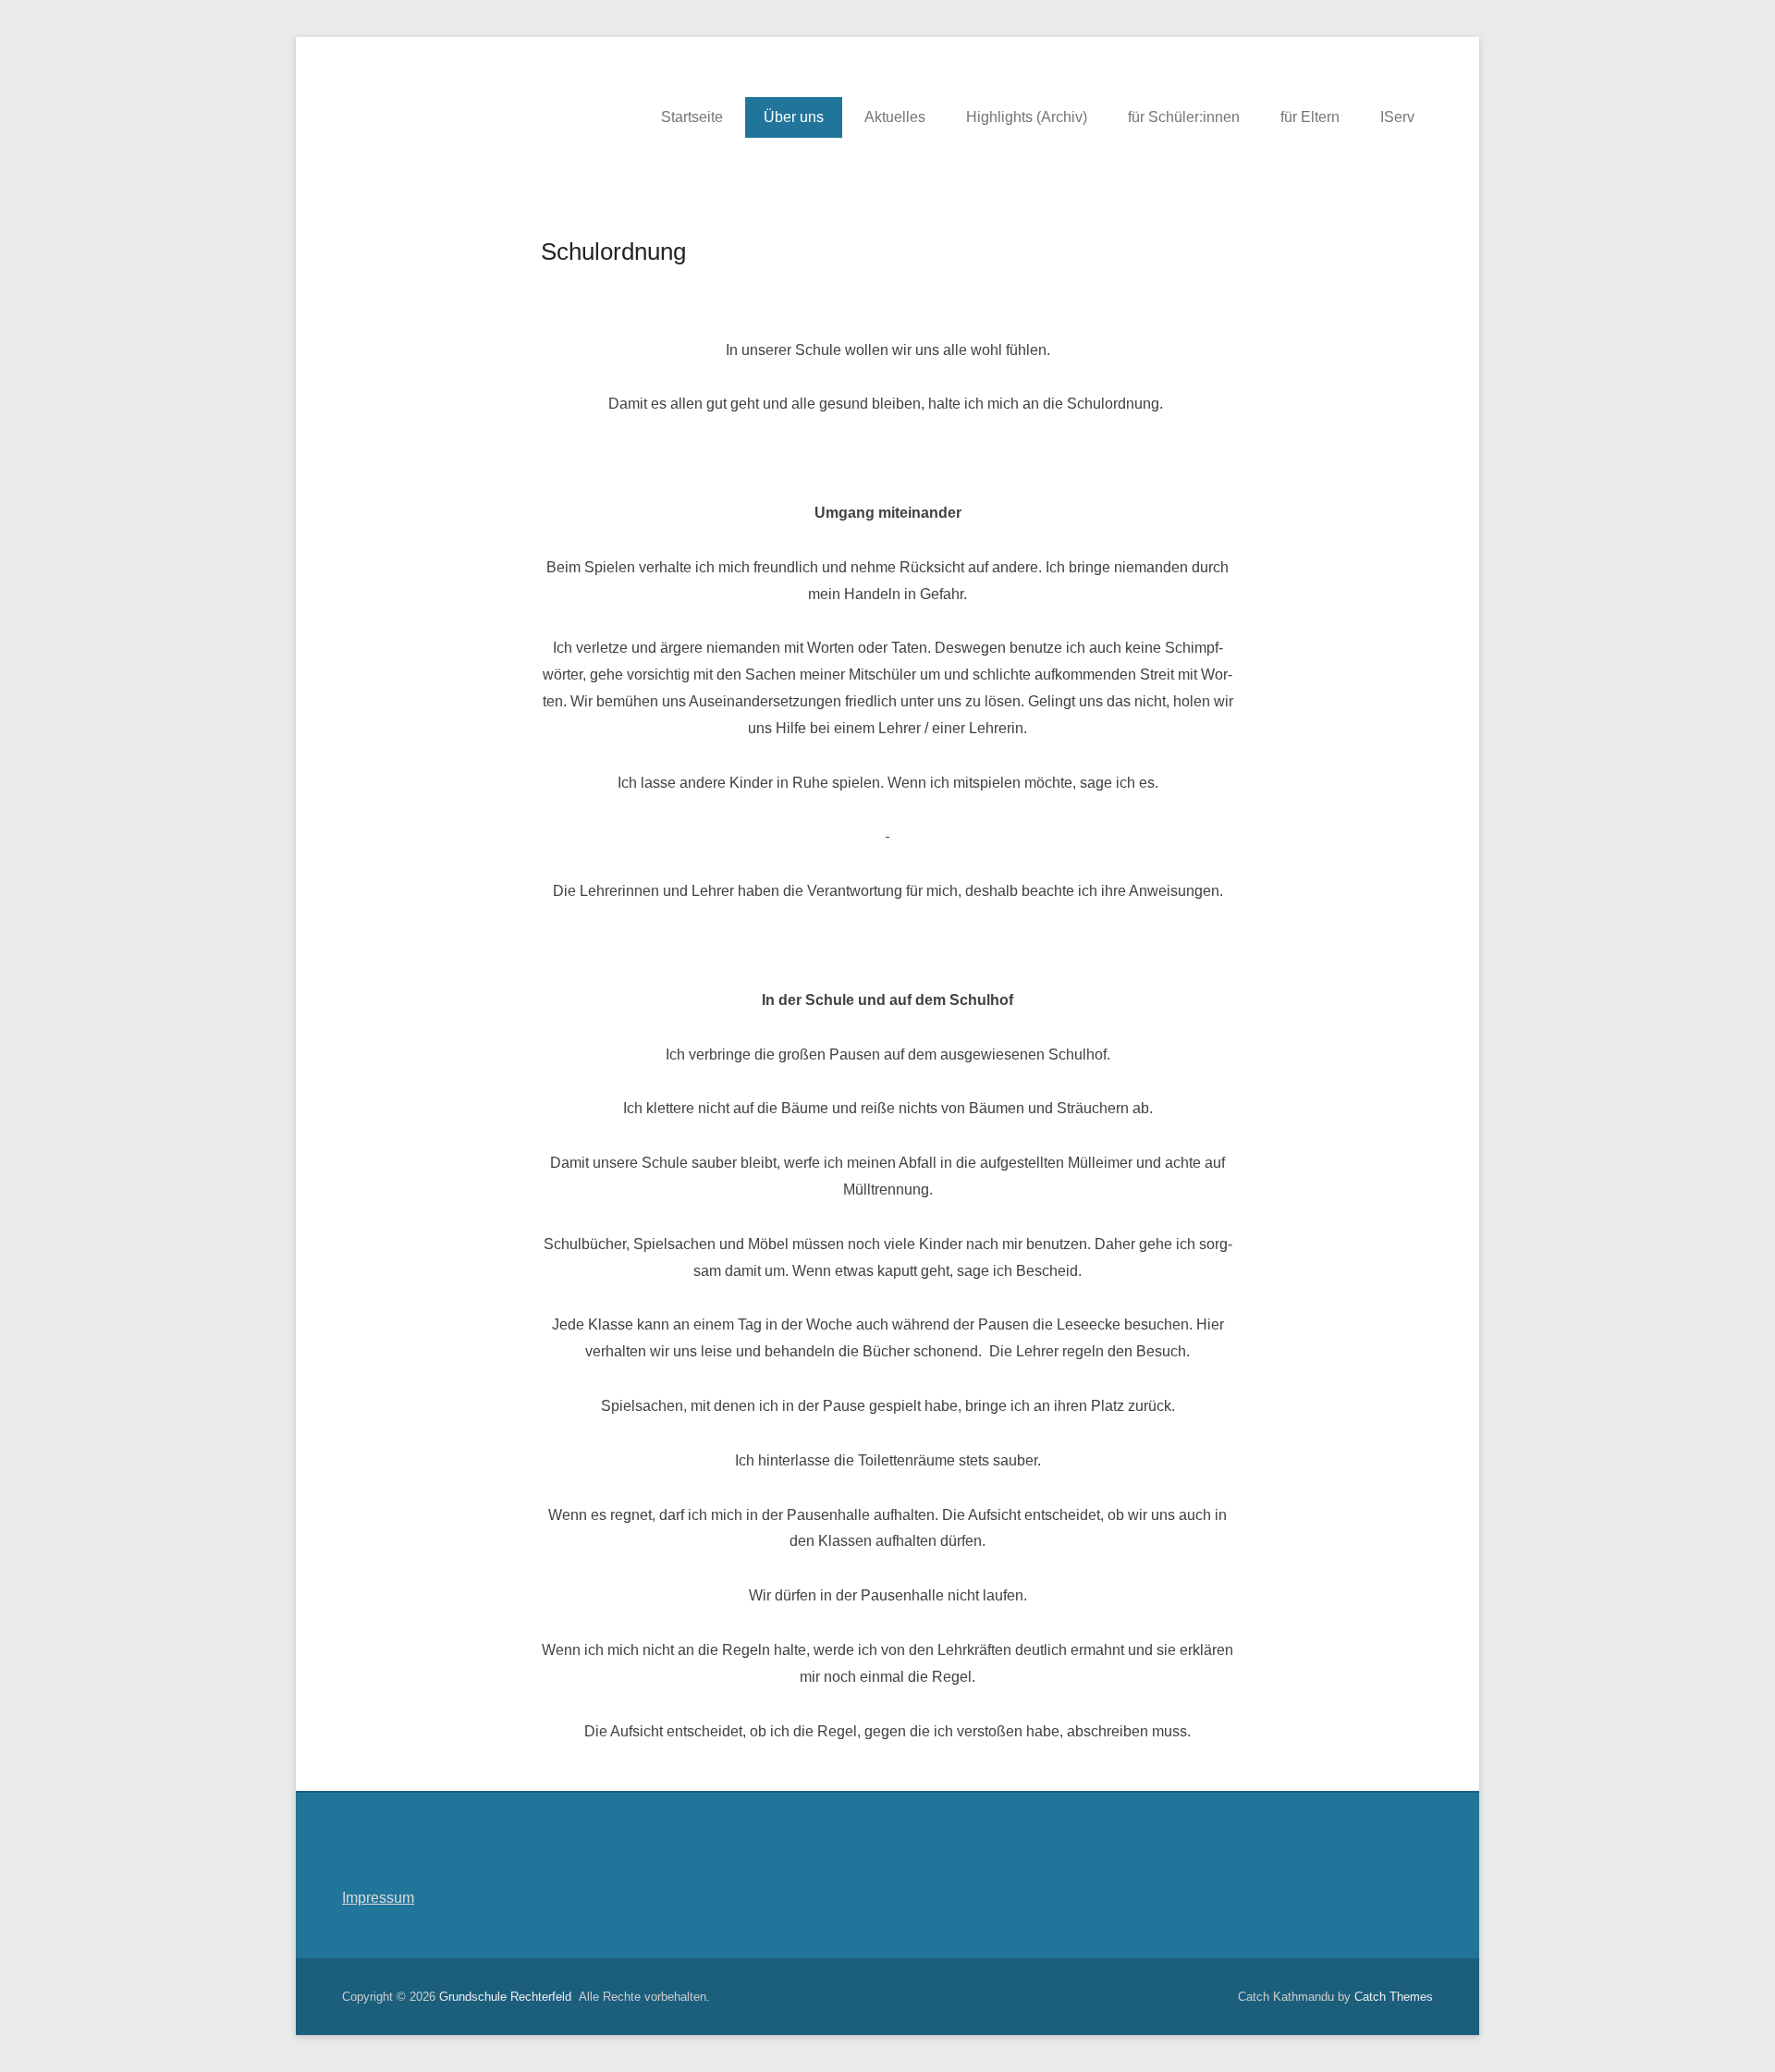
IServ (1397, 117)
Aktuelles (895, 117)
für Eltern (1310, 117)
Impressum (378, 1898)
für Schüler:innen (1184, 117)
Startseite (692, 117)
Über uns (794, 117)
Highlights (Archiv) (1027, 117)
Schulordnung (613, 251)
